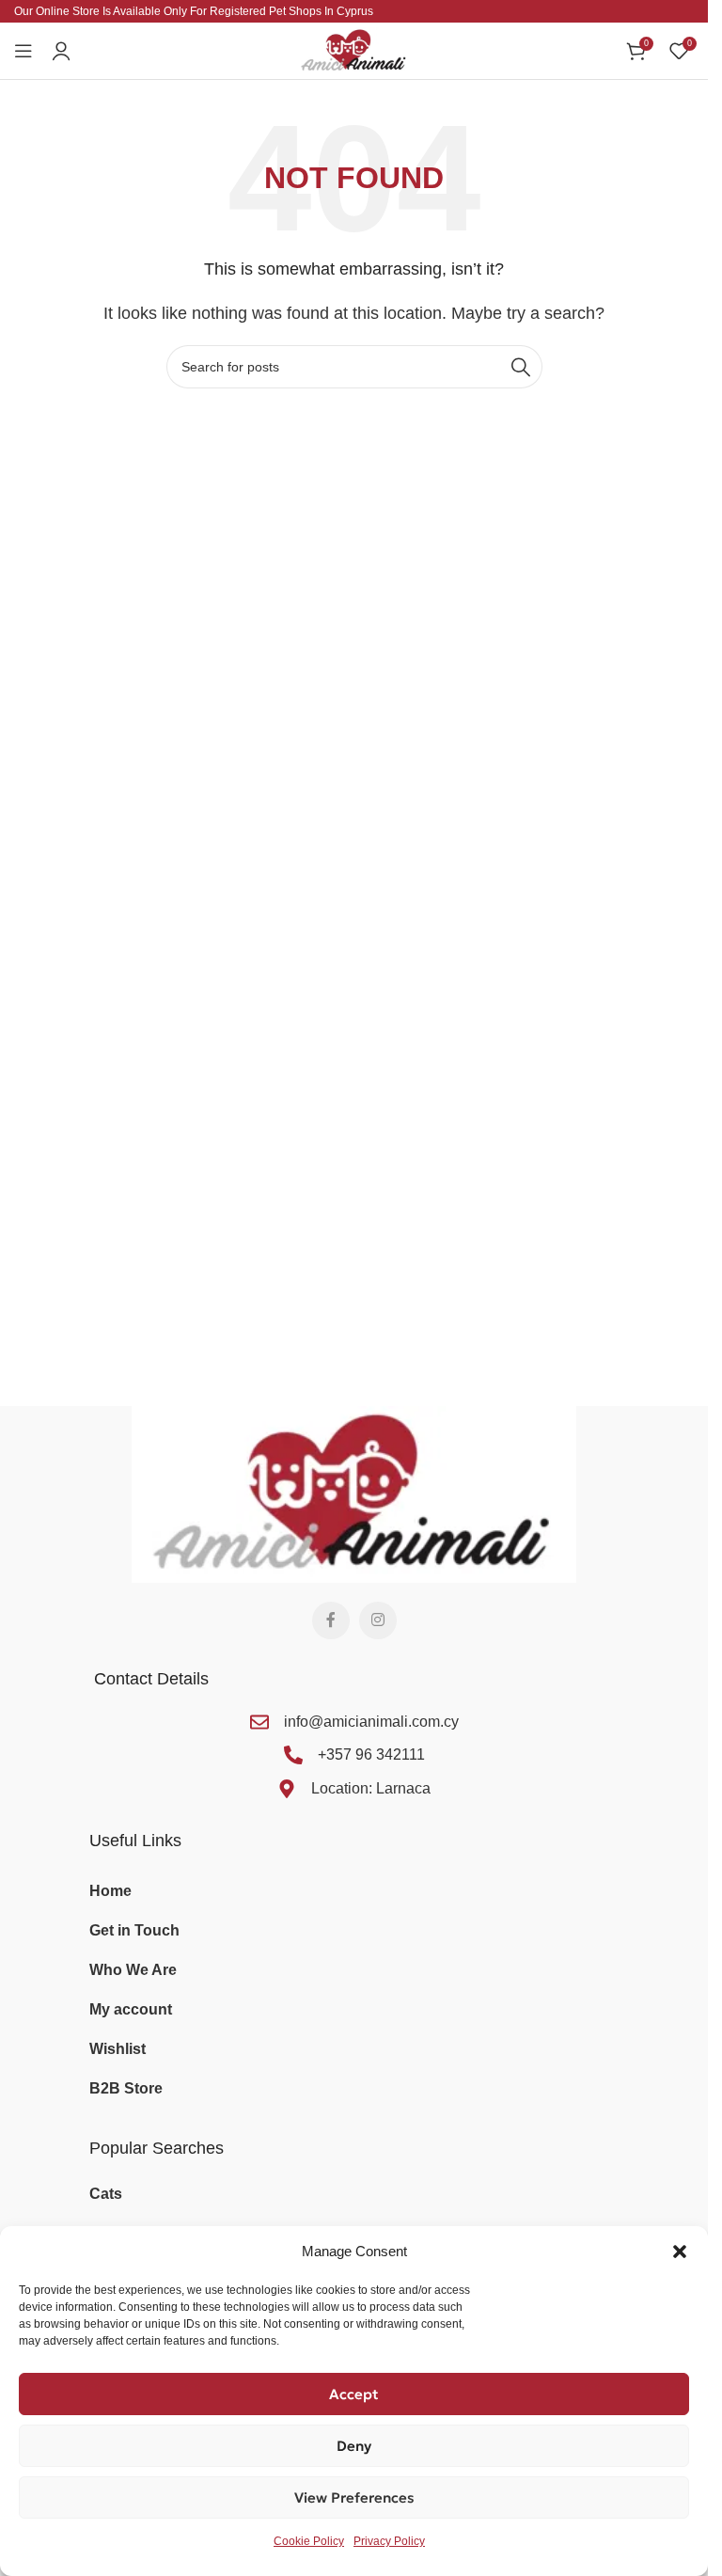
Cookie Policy (309, 2541)
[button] (680, 2252)
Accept (354, 2394)
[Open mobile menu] (24, 51)
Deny (354, 2446)
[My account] (61, 51)
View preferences (354, 2497)
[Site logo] (354, 49)
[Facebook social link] (331, 1620)
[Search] (521, 367)
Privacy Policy (389, 2541)
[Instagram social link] (378, 1620)
